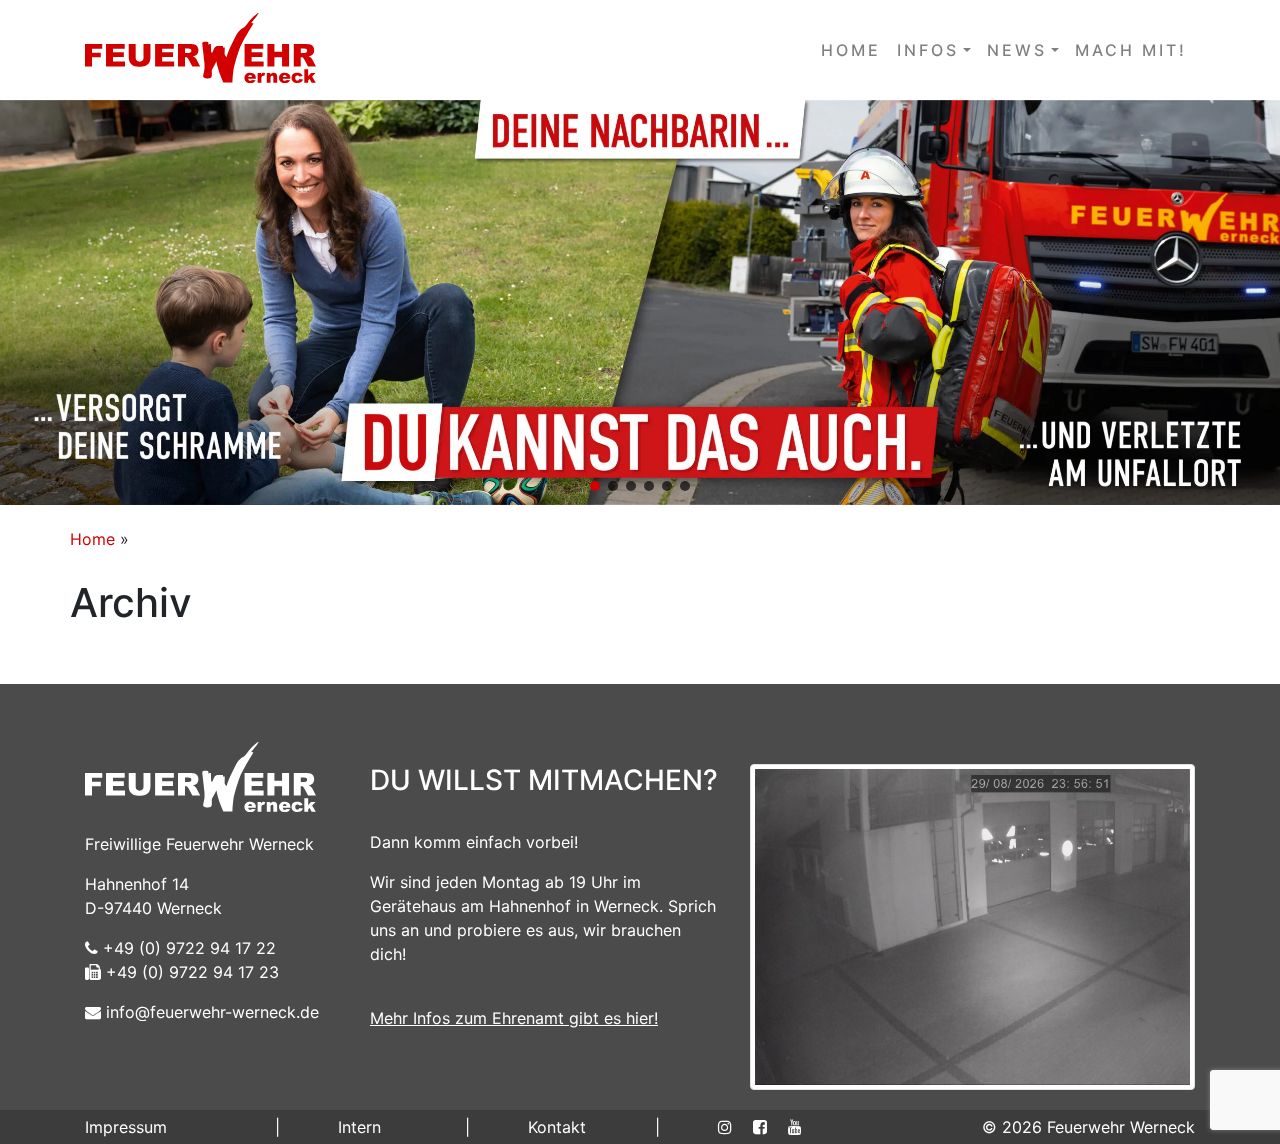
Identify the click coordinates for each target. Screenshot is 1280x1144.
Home (92, 539)
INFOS (928, 50)
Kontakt (557, 1127)
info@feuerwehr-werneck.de (210, 1012)
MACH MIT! (1131, 50)
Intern (359, 1127)
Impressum (126, 1127)
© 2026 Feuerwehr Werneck (1088, 1127)
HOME (851, 50)
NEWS (1017, 50)
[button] (640, 302)
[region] (640, 302)
